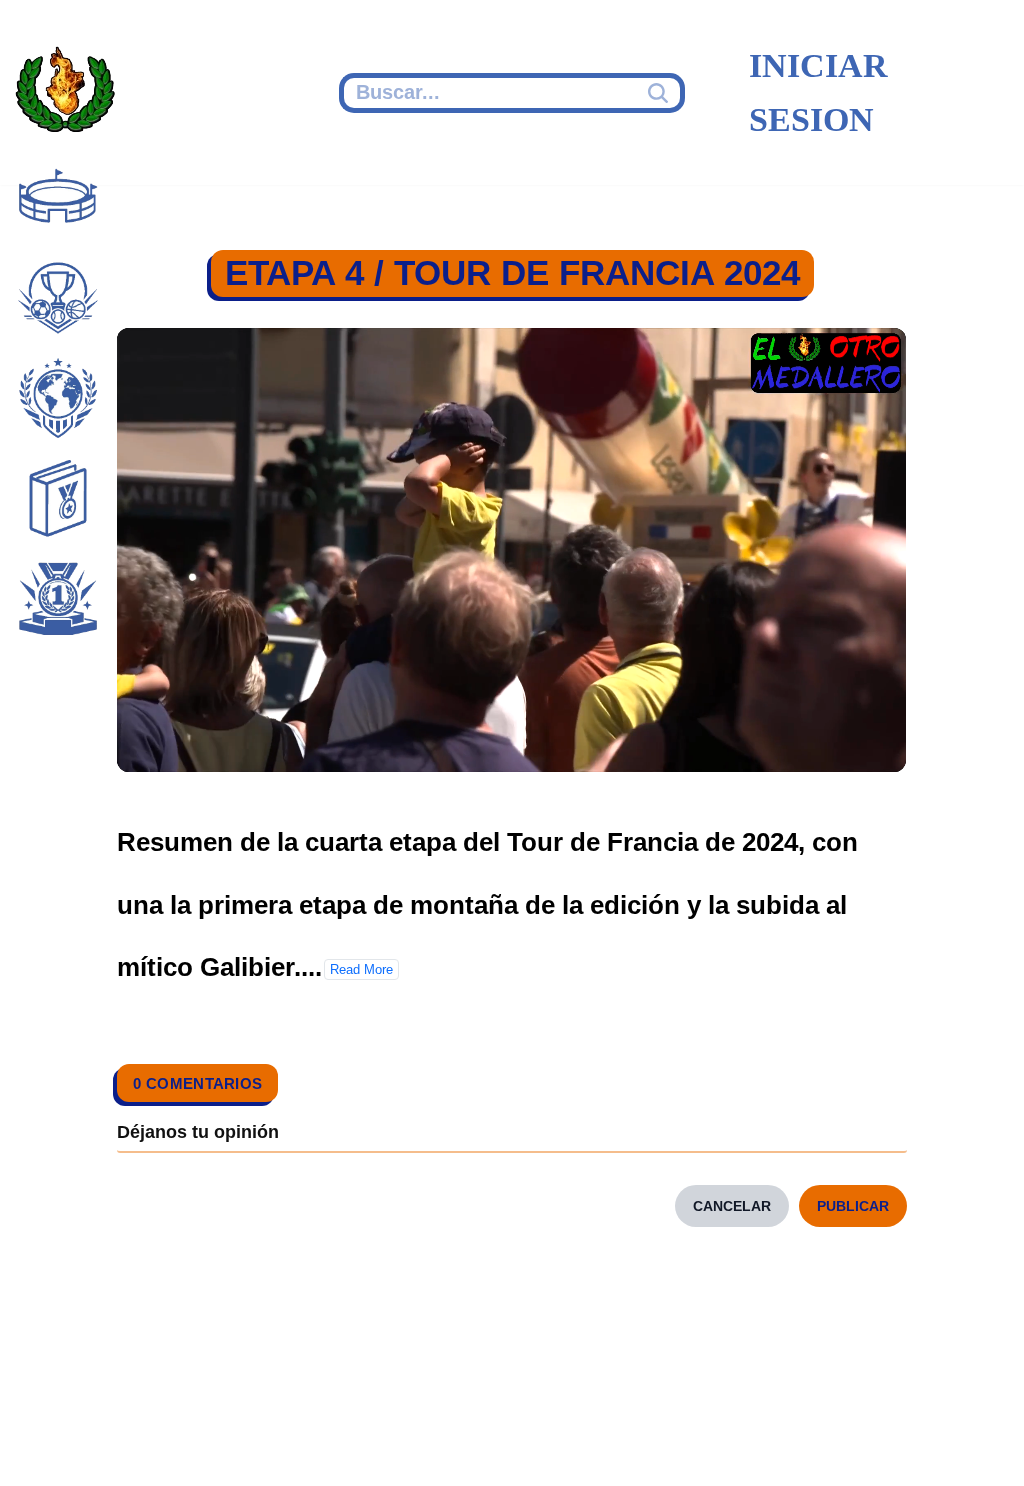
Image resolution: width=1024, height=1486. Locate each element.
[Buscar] (660, 93)
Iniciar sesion (818, 92)
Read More (361, 969)
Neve (45, 1443)
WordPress (404, 1443)
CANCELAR (732, 1206)
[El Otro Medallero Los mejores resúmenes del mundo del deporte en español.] (65, 93)
